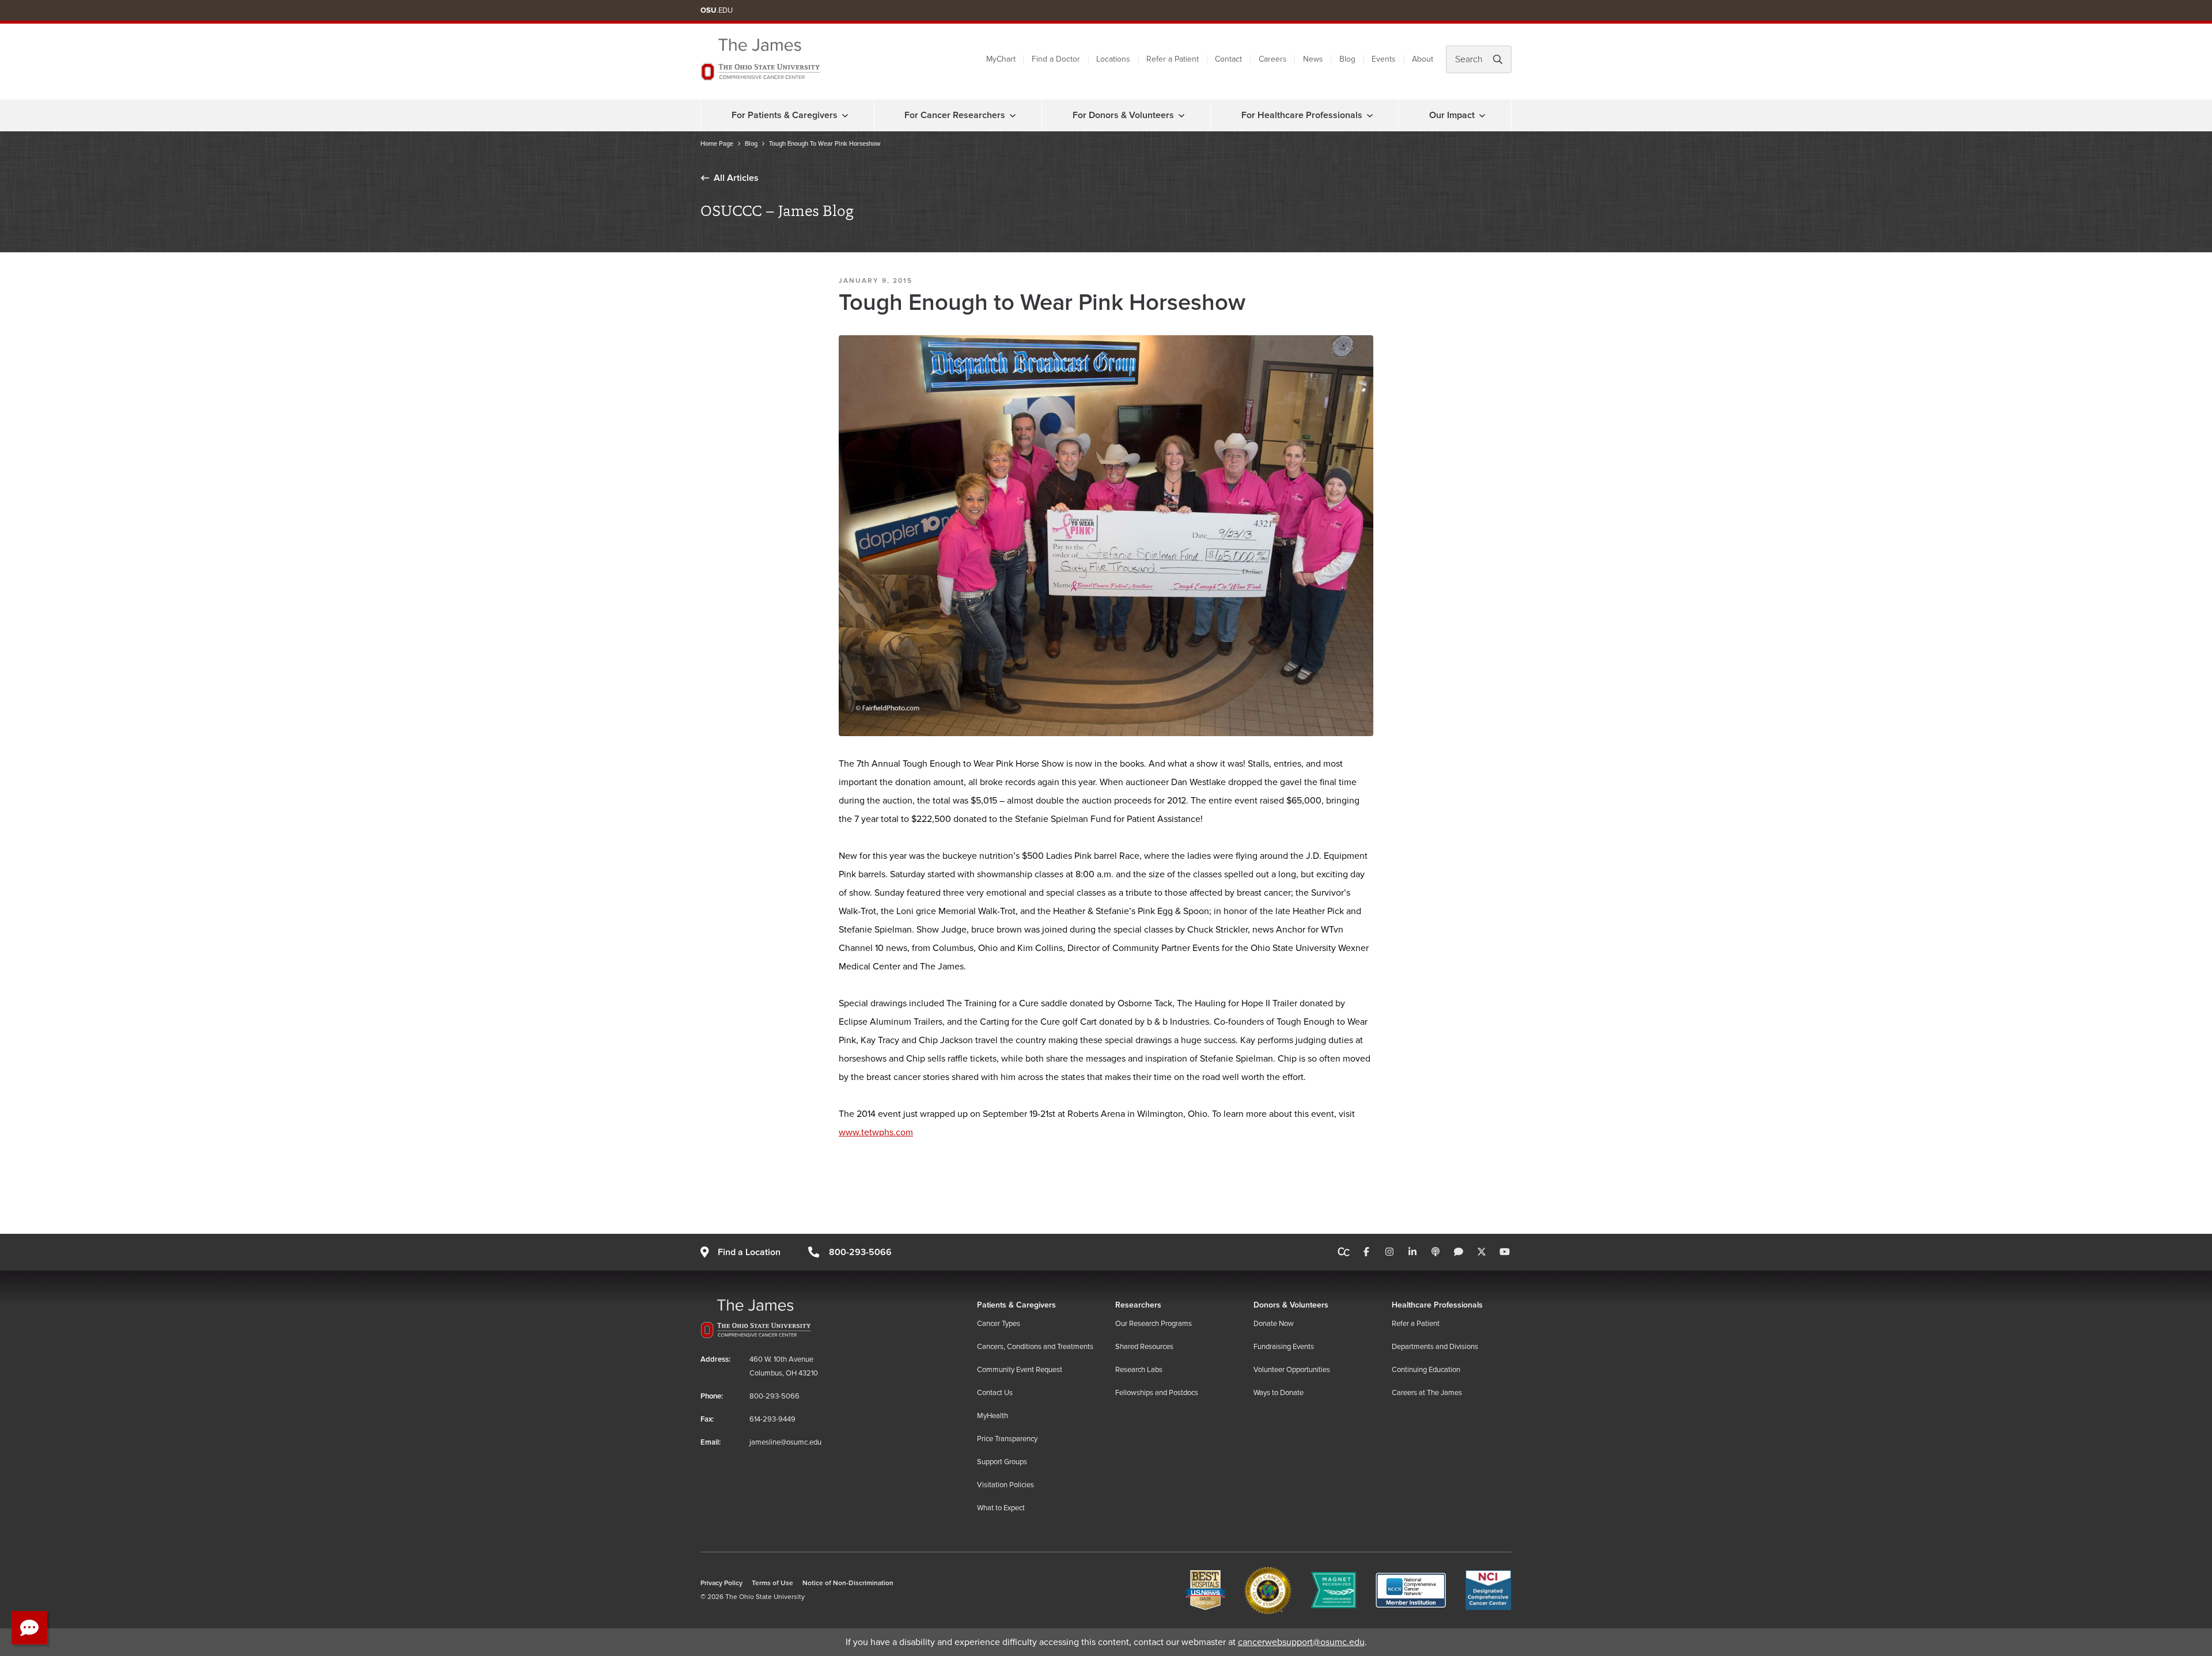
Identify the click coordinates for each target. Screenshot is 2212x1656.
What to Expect (1001, 1508)
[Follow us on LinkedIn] (1412, 1252)
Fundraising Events (1284, 1347)
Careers (1273, 59)
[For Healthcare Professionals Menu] (1370, 115)
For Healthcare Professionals (1302, 115)
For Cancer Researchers (955, 115)
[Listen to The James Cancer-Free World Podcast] (1435, 1252)
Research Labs (1139, 1370)
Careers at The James (1427, 1393)
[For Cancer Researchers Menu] (1013, 115)
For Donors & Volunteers (1123, 115)
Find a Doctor (1056, 59)
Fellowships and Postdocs (1157, 1393)
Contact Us (995, 1393)
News (1313, 59)
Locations (1113, 59)
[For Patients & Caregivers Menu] (845, 115)
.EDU (717, 10)
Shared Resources (1144, 1347)
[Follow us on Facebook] (1366, 1252)
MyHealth (993, 1416)
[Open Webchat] (29, 1628)
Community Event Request (1020, 1370)
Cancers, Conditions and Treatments (1035, 1347)
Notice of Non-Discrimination (848, 1583)
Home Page (717, 144)
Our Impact (1452, 115)
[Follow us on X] (1482, 1252)
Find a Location (749, 1252)
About (1423, 59)
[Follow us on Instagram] (1389, 1252)
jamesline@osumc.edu (785, 1442)
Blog (1347, 59)
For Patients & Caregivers (785, 115)
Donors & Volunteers (1291, 1305)
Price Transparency (1007, 1439)
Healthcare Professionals (1437, 1305)
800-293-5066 (860, 1252)
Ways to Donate (1279, 1393)
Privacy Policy (721, 1583)
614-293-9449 (772, 1419)
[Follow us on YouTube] (1505, 1252)
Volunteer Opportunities (1292, 1370)
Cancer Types (999, 1324)
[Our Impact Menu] (1482, 115)
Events (1384, 59)
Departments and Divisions (1435, 1347)
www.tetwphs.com (876, 1132)
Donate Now (1274, 1324)
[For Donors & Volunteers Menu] (1181, 115)
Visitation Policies (1005, 1485)
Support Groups (1002, 1462)
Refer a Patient (1173, 59)
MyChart (1001, 59)
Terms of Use (772, 1583)
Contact (1228, 59)
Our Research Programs (1154, 1324)
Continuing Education (1426, 1370)
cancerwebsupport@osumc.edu (1301, 1642)
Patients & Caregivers (1016, 1305)
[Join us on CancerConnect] (1344, 1252)
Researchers (1138, 1305)
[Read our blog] (1459, 1252)
